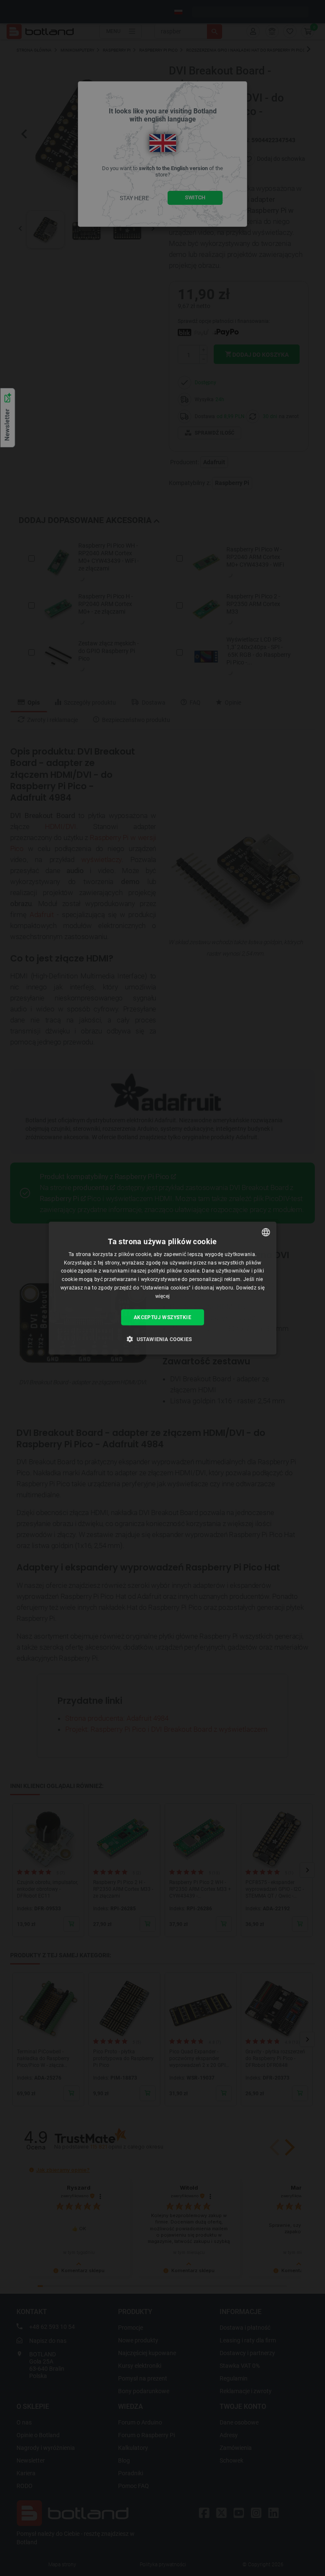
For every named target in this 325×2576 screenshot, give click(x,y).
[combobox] (266, 1232)
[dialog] (162, 1288)
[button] (162, 1339)
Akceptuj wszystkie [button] (162, 1317)
